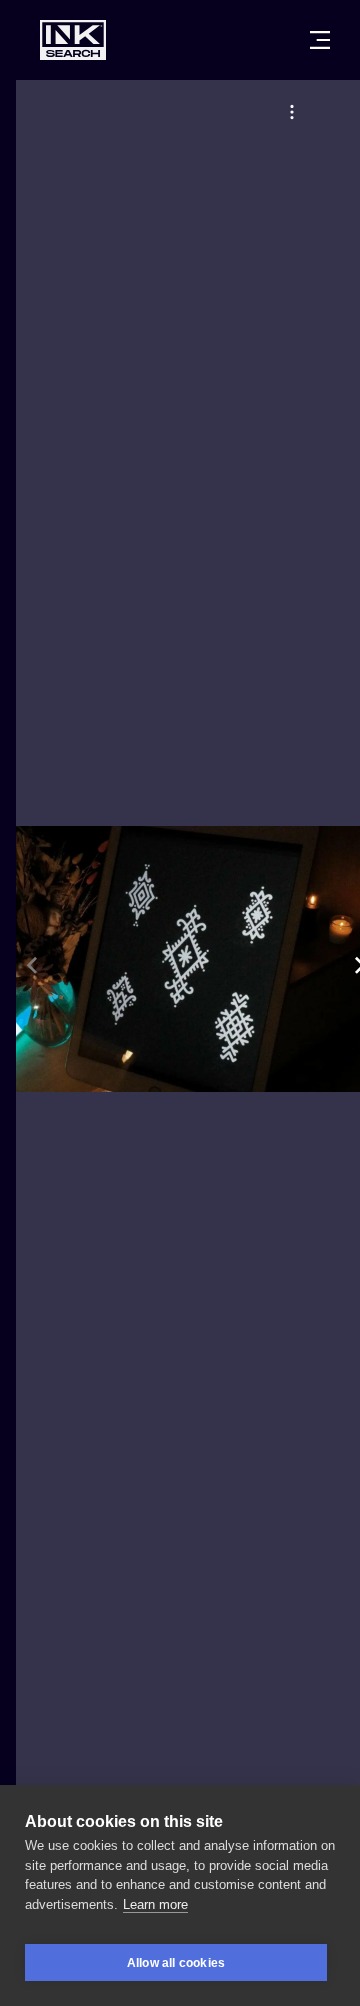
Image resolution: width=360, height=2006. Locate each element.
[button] (292, 112)
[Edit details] (292, 112)
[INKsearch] (73, 40)
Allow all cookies (176, 1963)
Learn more (155, 1904)
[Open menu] (320, 40)
